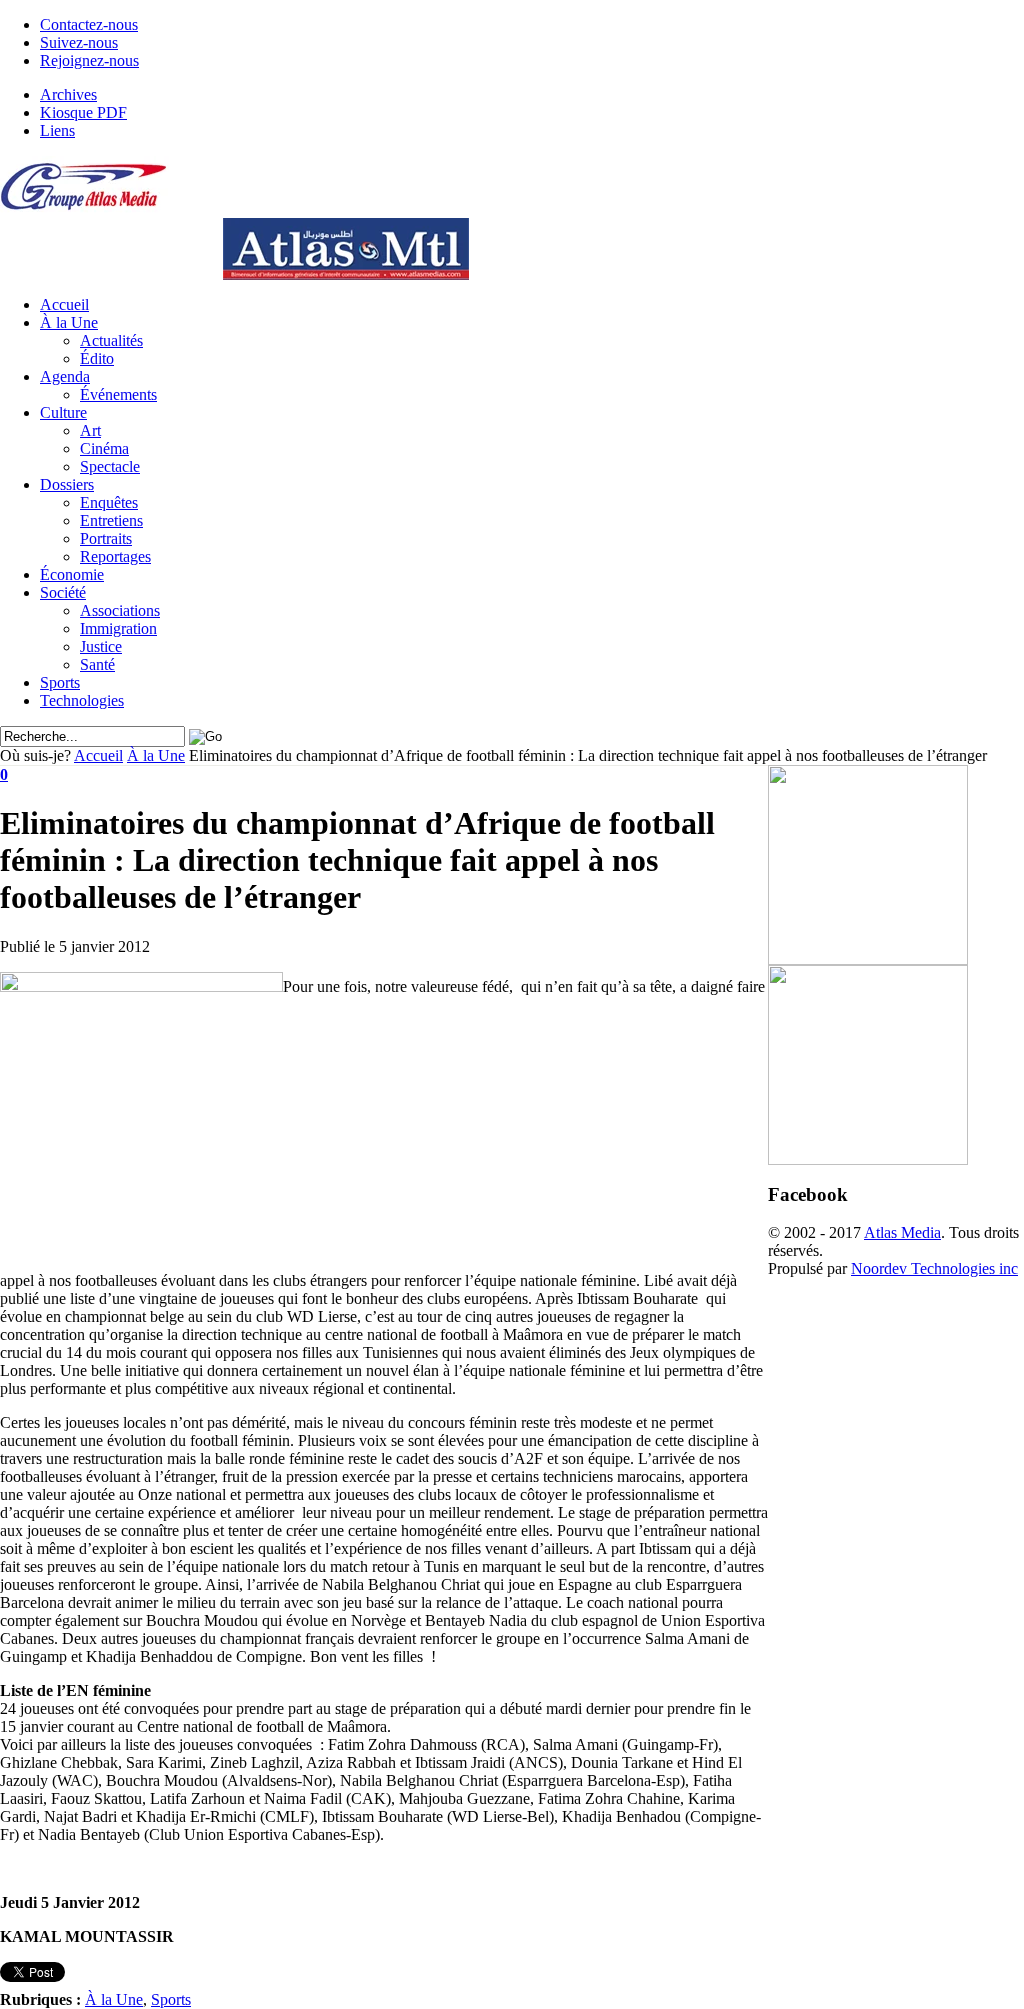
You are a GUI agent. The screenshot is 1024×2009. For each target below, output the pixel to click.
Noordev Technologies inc (934, 1268)
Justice (101, 646)
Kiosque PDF (83, 112)
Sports (60, 682)
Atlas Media (902, 1232)
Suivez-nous (79, 42)
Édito (97, 358)
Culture (63, 412)
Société (63, 592)
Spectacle (110, 466)
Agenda (65, 376)
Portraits (106, 538)
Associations (120, 610)
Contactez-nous (89, 24)
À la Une (69, 322)
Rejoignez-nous (89, 60)
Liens (57, 130)
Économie (72, 574)
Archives (68, 94)
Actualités (111, 340)
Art (90, 430)
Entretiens (111, 520)
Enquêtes (109, 502)
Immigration (118, 628)
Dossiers (67, 484)
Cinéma (104, 448)
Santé (97, 664)
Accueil (64, 304)
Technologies (82, 700)
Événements (118, 394)
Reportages (115, 556)
